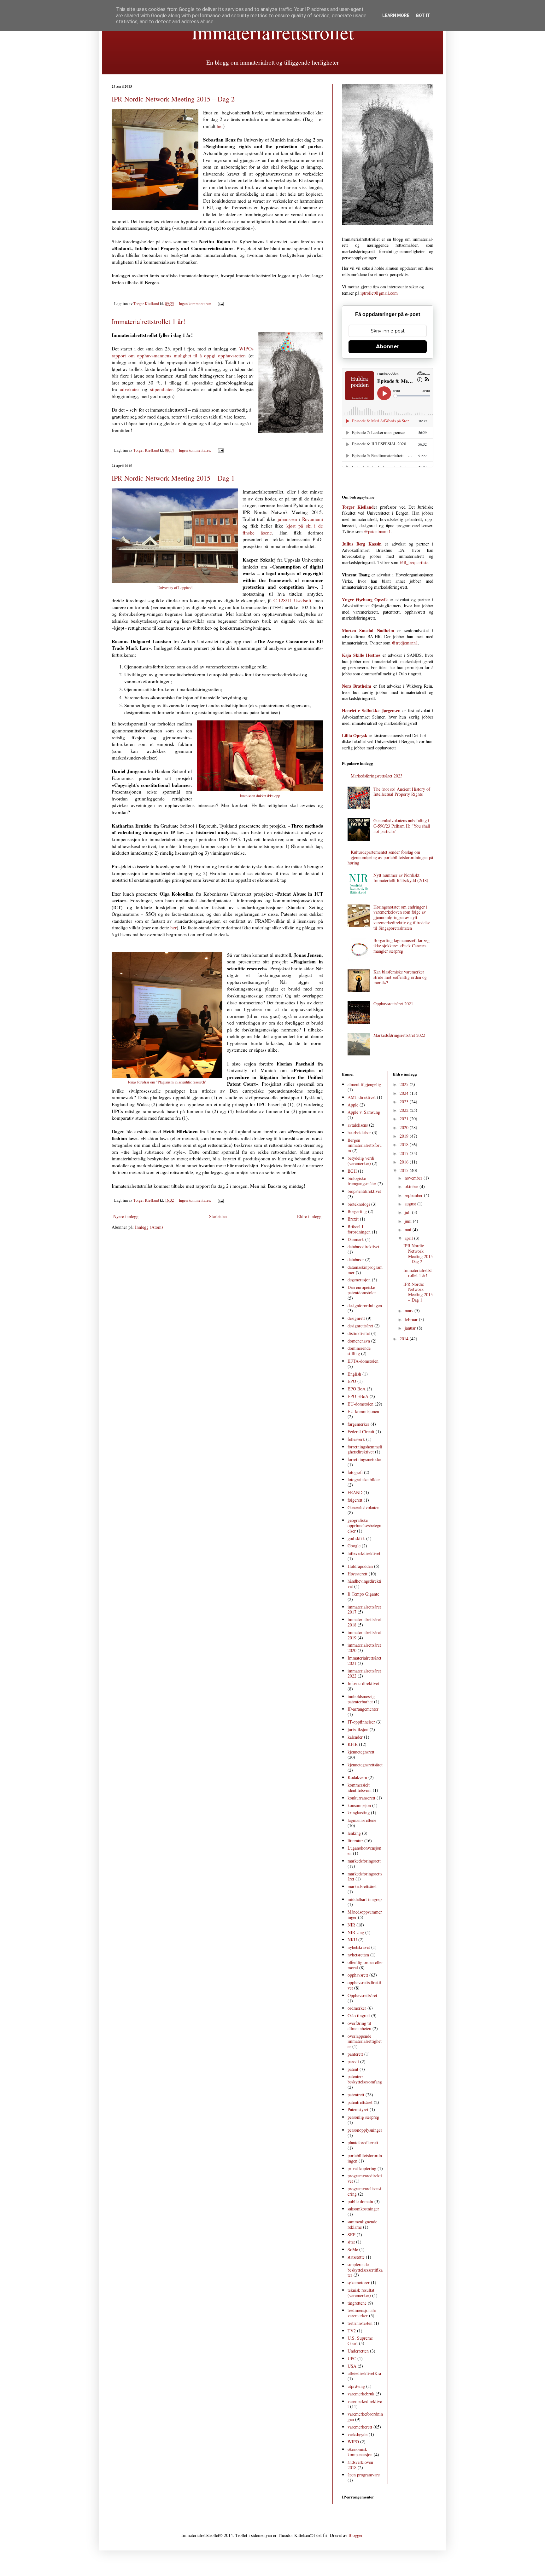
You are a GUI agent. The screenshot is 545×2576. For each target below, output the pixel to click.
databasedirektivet (363, 1247)
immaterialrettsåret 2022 (364, 1673)
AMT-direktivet (362, 1097)
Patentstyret (358, 2109)
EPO (352, 1381)
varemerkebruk (361, 2394)
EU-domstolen (360, 1404)
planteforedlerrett (363, 2143)
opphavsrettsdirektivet (364, 1985)
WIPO (353, 2442)
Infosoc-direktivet (363, 1683)
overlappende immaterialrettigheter (365, 2041)
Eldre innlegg (309, 1216)
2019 (405, 1136)
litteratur (355, 1841)
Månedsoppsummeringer (365, 1915)
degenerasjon (359, 1280)
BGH (352, 1171)
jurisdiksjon (358, 1729)
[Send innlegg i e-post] (220, 304)
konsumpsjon (359, 1805)
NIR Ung (356, 1932)
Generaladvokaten (363, 1507)
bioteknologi (359, 1204)
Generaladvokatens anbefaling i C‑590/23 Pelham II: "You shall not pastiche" (402, 826)
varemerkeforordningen (365, 2417)
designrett (356, 1318)
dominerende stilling (359, 1351)
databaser (356, 1259)
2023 (405, 1102)
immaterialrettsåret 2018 (364, 1622)
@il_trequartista (414, 562)
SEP (352, 2235)
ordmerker (357, 2008)
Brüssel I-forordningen (359, 1229)
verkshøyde (357, 2434)
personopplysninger (365, 2130)
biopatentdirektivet (364, 1191)
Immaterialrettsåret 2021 (364, 1661)
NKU (352, 1940)
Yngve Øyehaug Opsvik (365, 600)
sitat (351, 2242)
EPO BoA (357, 1389)
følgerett (355, 1500)
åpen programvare (364, 2475)
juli (408, 1212)
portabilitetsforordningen (365, 2158)
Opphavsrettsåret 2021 (393, 1004)
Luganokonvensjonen (364, 1851)
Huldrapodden (360, 1566)
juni (409, 1221)
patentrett (356, 2095)
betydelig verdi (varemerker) (361, 1161)
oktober (412, 1186)
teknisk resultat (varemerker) (361, 2293)
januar (411, 1328)
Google (354, 1546)
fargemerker (358, 1424)
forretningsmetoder (364, 1459)
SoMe (353, 2249)
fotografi (355, 1472)
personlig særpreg (363, 2117)
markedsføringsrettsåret (365, 1876)
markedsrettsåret (362, 1886)
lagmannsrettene (362, 1820)
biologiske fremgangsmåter (362, 1181)
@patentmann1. (378, 531)
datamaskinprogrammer (365, 1270)
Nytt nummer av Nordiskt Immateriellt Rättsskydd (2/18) (401, 878)
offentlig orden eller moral (365, 1965)
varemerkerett (360, 2427)
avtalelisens (358, 1125)
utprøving (356, 2386)
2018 (405, 1144)
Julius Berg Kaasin (362, 544)
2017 (405, 1153)
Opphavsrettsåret (362, 1995)
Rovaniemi (313, 519)
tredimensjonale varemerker (362, 2313)
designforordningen (365, 1305)
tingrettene (357, 2303)
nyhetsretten (358, 1955)
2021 (405, 1119)
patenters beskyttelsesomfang (365, 2079)
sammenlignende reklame (362, 2224)
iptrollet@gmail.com (379, 293)
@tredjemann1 (405, 643)
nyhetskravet (359, 1947)
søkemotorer (359, 2282)
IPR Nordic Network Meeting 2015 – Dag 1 (173, 478)
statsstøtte (356, 2257)
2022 (405, 1110)
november (414, 1178)
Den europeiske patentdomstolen (362, 1290)
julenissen (287, 519)
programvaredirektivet (365, 2178)
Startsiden (218, 1216)
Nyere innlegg (126, 1216)
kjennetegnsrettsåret (365, 1765)
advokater (129, 389)
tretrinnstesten (360, 2323)
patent (353, 2069)
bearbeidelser (359, 1132)
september (414, 1195)
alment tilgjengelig (364, 1084)
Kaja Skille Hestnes (361, 655)
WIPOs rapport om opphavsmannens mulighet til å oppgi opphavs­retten (183, 352)
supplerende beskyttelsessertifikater (365, 2270)
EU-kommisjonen (363, 1411)
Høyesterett (357, 1574)
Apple (353, 1105)
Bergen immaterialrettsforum (365, 1145)
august (411, 1204)
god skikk (356, 1538)
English (354, 1374)
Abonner (388, 347)
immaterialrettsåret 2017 (364, 1609)
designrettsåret (360, 1326)
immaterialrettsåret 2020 (364, 1648)
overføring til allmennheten (359, 2026)
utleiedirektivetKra (364, 2373)
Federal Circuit (361, 1432)
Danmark (356, 1239)
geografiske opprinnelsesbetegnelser (364, 1525)
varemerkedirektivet (365, 2404)
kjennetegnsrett (361, 1752)
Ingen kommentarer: (196, 304)
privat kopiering (362, 2168)
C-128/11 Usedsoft (292, 600)
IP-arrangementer (363, 1709)
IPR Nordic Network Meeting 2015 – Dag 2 (173, 99)
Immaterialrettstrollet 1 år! (148, 321)
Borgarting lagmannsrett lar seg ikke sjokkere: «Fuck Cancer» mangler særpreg (401, 946)
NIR (351, 1925)
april (409, 1238)
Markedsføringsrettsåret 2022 (399, 1035)
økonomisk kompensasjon (360, 2452)
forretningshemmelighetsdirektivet (365, 1449)
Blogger (355, 2535)
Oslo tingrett (359, 2016)
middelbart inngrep (365, 1899)
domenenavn (359, 1341)
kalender (355, 1737)
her (220, 126)
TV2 (352, 2331)
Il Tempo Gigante (363, 1594)
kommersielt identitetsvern (360, 1788)
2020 (405, 1127)
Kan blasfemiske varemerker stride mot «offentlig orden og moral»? (400, 977)
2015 (405, 1170)
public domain (360, 2201)
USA (352, 2366)
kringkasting (359, 1813)
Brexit (353, 1219)
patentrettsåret (360, 2102)
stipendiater (161, 389)
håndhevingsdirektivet (364, 1584)
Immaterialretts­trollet (273, 32)
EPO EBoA (358, 1396)
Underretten (358, 2351)
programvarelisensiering (364, 2191)
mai (409, 1230)
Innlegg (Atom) (149, 1227)
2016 (405, 1162)
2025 (405, 1084)
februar (412, 1319)
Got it (423, 15)
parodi (353, 2062)
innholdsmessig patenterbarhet (361, 1699)
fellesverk (356, 1439)
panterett (355, 2054)
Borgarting (357, 1211)
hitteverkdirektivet (364, 1553)
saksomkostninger (363, 2209)
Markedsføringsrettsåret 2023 (377, 776)
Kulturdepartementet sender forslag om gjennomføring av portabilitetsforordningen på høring (390, 857)
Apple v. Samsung (364, 1112)
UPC (352, 2358)
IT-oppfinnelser (361, 1722)
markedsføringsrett (364, 1861)
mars (410, 1311)
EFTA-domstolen (363, 1361)
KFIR (353, 1744)
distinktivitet (359, 1333)
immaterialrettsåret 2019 (364, 1635)
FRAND (355, 1492)
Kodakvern (357, 1777)
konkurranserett (361, 1798)
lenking (354, 1833)
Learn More (396, 15)
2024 (405, 1093)
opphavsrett (358, 1975)
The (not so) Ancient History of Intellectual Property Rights (402, 792)
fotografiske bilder (364, 1479)
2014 (405, 1339)
